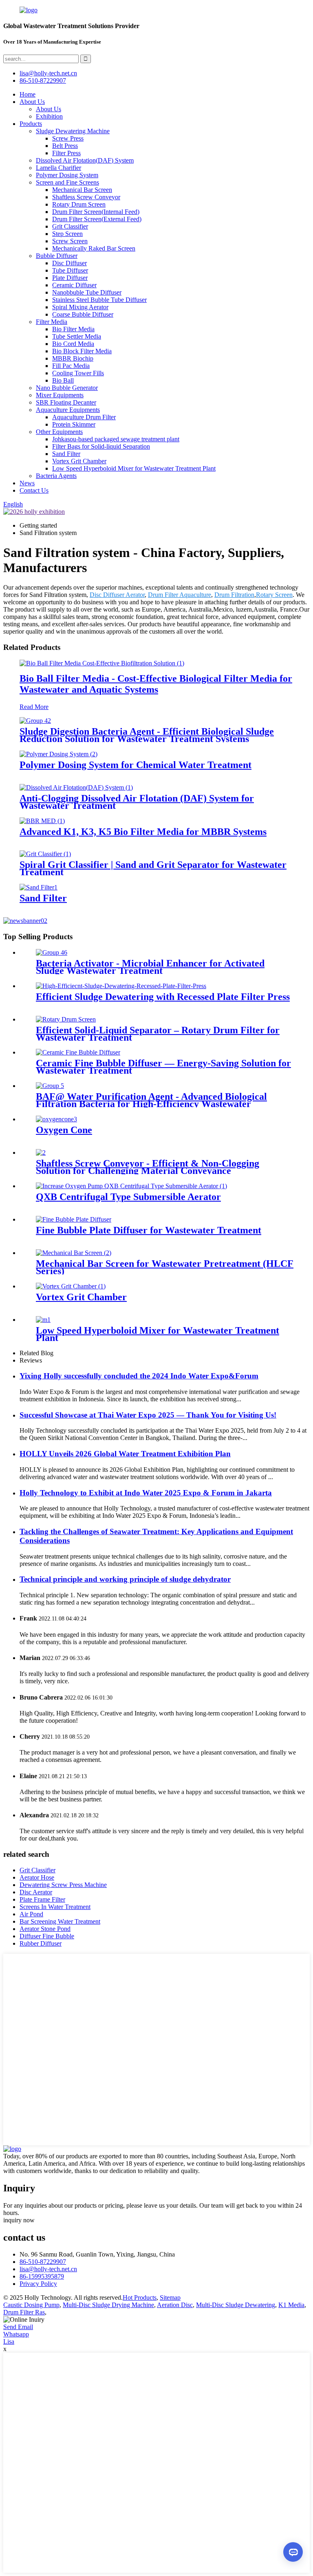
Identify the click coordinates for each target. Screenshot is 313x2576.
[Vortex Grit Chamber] (71, 1286)
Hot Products (140, 2297)
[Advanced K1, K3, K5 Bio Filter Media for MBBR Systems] (42, 821)
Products (31, 124)
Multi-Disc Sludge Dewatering (236, 2305)
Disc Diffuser (69, 263)
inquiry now (19, 2220)
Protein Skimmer (74, 424)
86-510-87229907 (43, 2262)
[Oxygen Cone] (56, 1119)
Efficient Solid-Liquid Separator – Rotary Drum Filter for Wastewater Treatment (158, 1034)
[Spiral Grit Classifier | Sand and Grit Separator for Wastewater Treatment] (45, 854)
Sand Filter (66, 454)
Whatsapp (16, 2334)
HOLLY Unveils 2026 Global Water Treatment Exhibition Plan (125, 1454)
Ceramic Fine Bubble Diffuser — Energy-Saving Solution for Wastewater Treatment (163, 1067)
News (27, 483)
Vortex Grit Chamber (79, 461)
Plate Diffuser (70, 278)
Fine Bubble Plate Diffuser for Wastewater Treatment (149, 1230)
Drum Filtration (234, 595)
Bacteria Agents (56, 476)
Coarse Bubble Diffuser (83, 314)
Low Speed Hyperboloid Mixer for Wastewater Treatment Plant (134, 468)
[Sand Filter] (39, 887)
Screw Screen (70, 241)
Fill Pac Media (71, 366)
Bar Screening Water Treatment (60, 1921)
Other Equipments (59, 432)
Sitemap (170, 2297)
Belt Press (65, 146)
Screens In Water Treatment (55, 1907)
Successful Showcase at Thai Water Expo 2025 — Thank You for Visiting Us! (148, 1415)
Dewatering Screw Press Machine (63, 1885)
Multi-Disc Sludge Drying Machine (108, 2305)
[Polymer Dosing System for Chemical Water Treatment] (58, 754)
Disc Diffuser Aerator (117, 595)
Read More (34, 707)
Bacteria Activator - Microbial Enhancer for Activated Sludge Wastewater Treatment (150, 967)
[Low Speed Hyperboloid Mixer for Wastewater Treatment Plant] (43, 1320)
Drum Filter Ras (24, 2312)
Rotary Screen (274, 595)
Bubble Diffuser (57, 256)
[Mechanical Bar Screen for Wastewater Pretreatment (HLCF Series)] (74, 1253)
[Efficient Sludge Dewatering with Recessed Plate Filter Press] (121, 986)
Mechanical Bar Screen (82, 190)
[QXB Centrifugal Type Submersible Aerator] (131, 1186)
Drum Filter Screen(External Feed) (97, 219)
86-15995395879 (42, 2276)
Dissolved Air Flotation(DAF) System (85, 160)
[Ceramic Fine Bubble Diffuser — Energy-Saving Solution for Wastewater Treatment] (78, 1052)
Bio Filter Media (73, 329)
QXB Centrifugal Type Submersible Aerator (128, 1197)
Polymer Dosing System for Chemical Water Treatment (136, 765)
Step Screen (67, 234)
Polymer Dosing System (67, 175)
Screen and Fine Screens (67, 182)
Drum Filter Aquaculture (180, 595)
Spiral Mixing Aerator (80, 307)
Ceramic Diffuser (74, 285)
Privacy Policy (38, 2284)
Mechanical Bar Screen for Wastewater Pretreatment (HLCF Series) (165, 1267)
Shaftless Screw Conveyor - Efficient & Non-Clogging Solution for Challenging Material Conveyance (148, 1167)
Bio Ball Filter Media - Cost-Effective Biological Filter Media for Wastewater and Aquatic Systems (156, 684)
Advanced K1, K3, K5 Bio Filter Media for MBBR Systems (143, 832)
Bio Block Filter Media (82, 351)
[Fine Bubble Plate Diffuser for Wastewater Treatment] (74, 1219)
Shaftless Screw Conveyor (86, 197)
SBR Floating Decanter (66, 402)
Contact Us (34, 490)
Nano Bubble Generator (67, 388)
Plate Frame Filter (42, 1899)
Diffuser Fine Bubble (47, 1936)
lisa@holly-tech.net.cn (48, 2269)
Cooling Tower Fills (78, 373)
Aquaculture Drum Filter (84, 417)
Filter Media (52, 322)
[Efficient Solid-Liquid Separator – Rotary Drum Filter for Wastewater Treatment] (66, 1019)
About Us (32, 102)
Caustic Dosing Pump (31, 2305)
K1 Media (291, 2305)
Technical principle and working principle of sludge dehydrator (125, 1579)
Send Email (18, 2327)
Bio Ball (63, 380)
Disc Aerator (36, 1892)
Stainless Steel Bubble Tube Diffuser (99, 300)
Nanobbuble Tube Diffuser (87, 292)
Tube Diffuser (70, 270)
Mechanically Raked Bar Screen (94, 248)
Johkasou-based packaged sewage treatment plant (116, 439)
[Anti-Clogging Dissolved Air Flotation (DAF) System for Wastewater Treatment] (76, 787)
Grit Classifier (70, 226)
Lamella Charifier (58, 168)
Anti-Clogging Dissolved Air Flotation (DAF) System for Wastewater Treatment (137, 802)
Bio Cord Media (73, 344)
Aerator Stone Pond (45, 1929)
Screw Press (68, 138)
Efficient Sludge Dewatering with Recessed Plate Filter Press (163, 997)
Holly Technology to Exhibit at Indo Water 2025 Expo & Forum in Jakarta (146, 1493)
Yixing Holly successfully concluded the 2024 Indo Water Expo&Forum (139, 1376)
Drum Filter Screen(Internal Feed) (96, 212)
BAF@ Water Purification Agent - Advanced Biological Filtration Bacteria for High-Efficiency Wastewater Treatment (151, 1104)
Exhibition (49, 116)
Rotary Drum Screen (79, 204)
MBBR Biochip (73, 358)
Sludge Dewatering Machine (73, 131)
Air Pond (31, 1914)
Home (28, 94)
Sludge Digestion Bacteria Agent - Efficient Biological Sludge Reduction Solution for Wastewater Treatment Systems (147, 735)
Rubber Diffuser (41, 1943)
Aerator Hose (37, 1877)
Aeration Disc (175, 2305)
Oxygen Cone (64, 1130)
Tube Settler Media (77, 336)
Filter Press (66, 153)
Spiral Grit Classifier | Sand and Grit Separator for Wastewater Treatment (153, 868)
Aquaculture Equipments (68, 410)
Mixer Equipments (60, 395)
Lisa (9, 2342)
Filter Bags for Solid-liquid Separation (101, 446)
